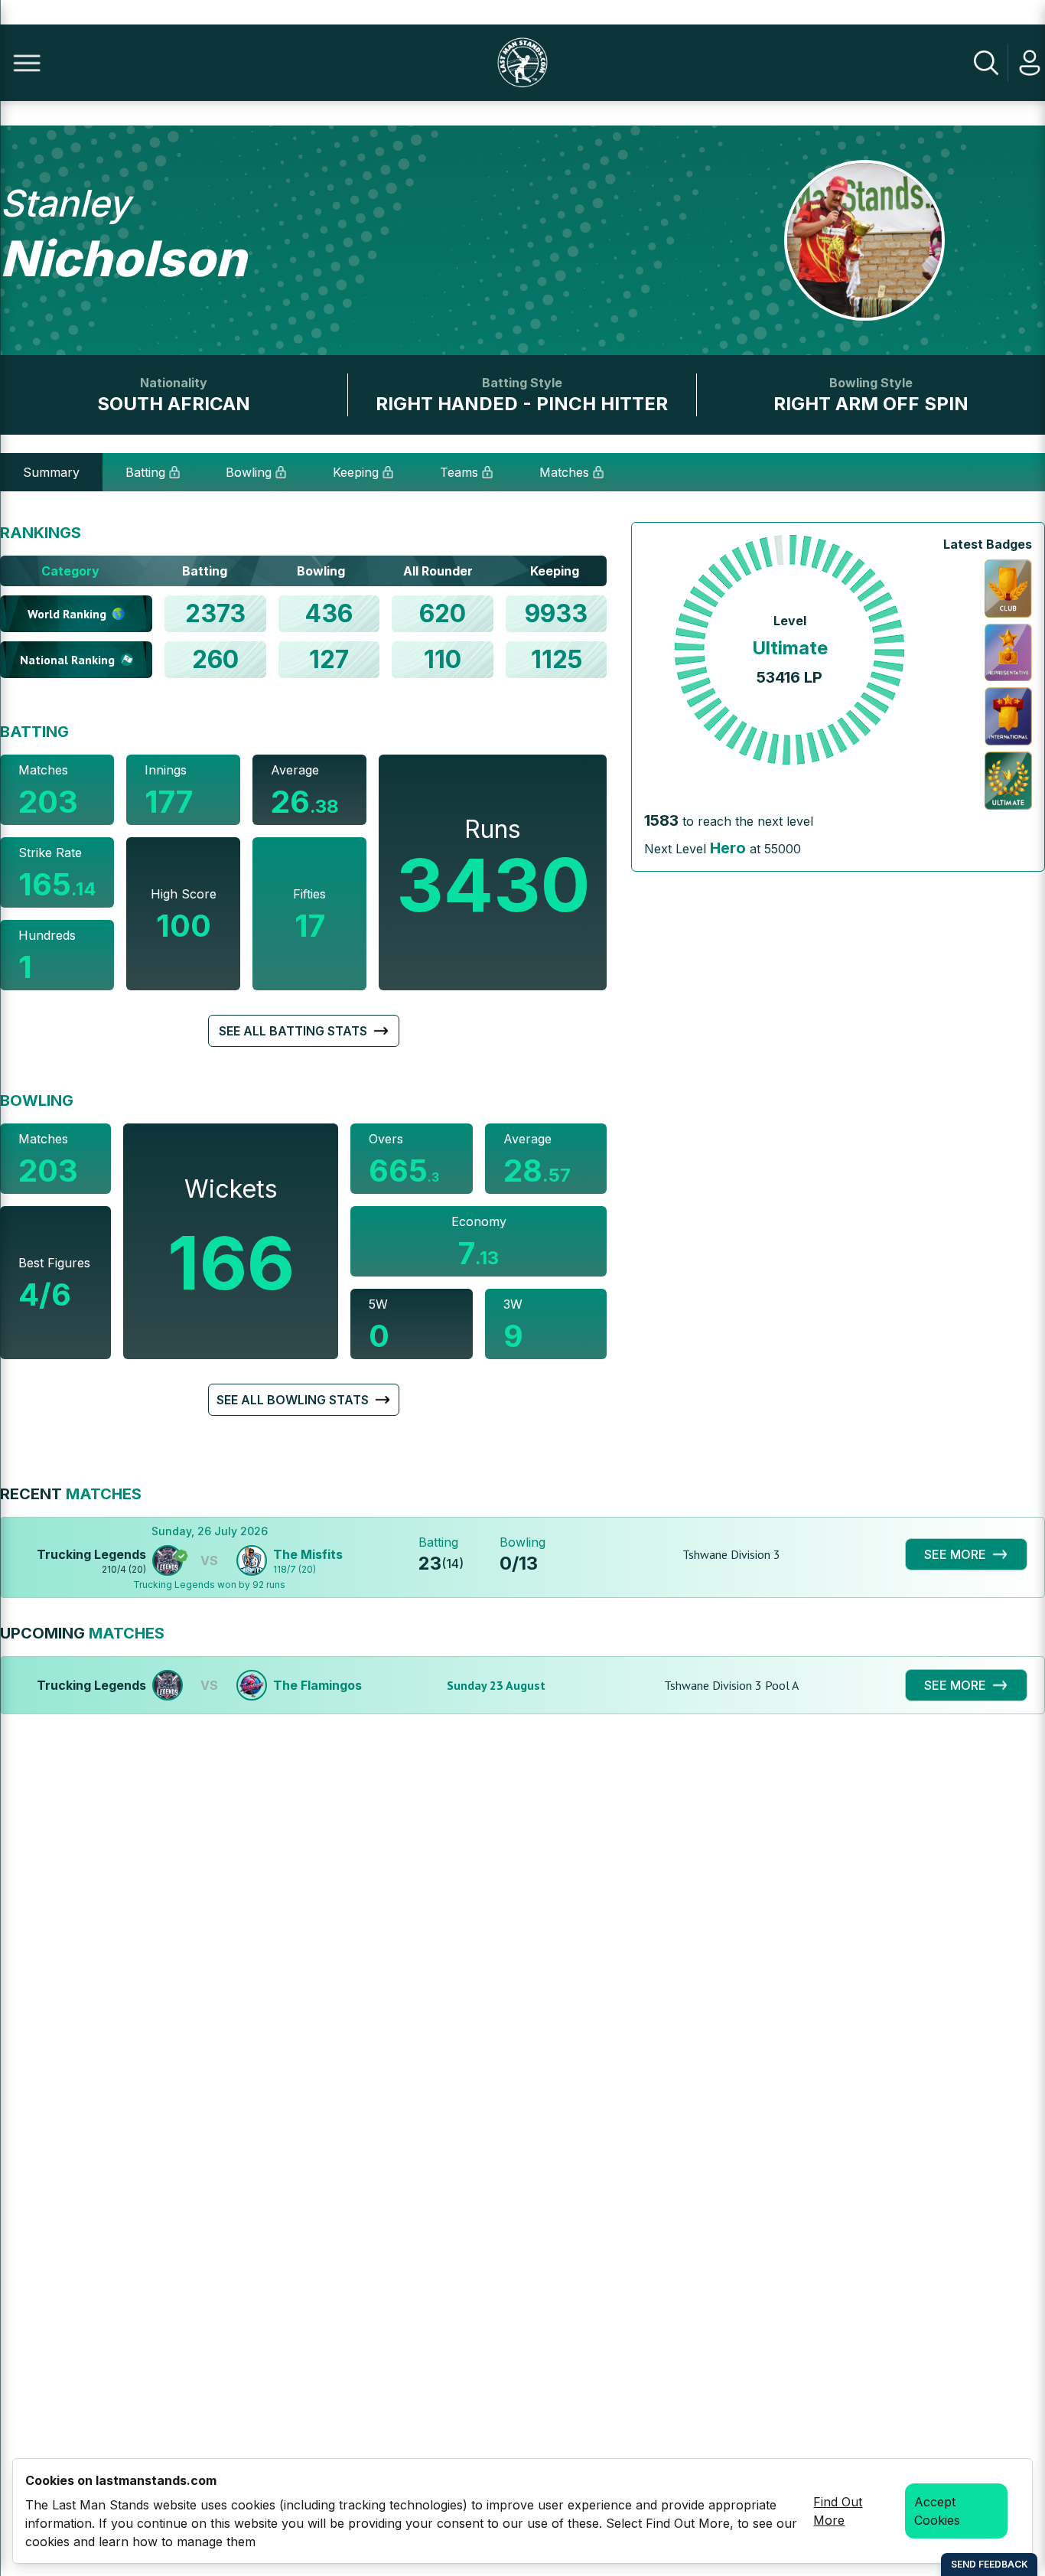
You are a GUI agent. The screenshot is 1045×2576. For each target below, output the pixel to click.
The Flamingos (317, 1685)
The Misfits (308, 1554)
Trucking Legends (91, 1554)
